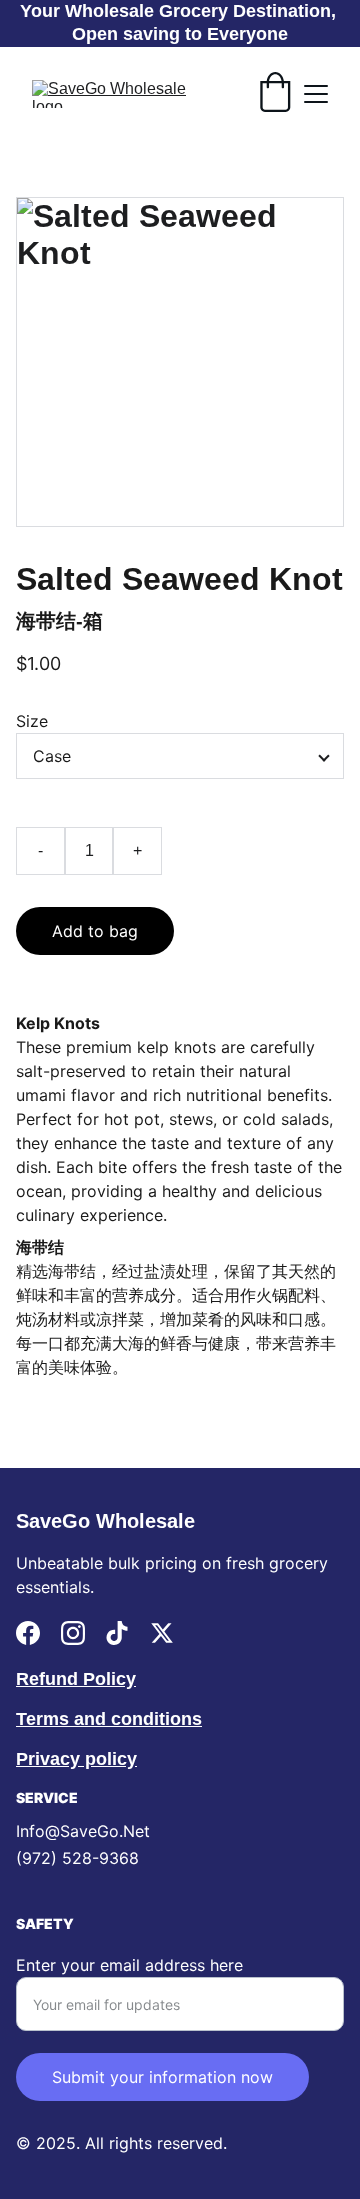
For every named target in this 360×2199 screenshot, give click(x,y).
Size (32, 721)
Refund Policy (76, 1679)
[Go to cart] (275, 94)
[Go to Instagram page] (73, 1633)
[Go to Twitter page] (162, 1633)
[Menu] (316, 94)
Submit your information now (162, 2077)
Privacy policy (76, 1759)
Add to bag (95, 931)
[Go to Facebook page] (28, 1633)
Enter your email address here (129, 1965)
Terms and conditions (109, 1719)
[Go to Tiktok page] (117, 1633)
